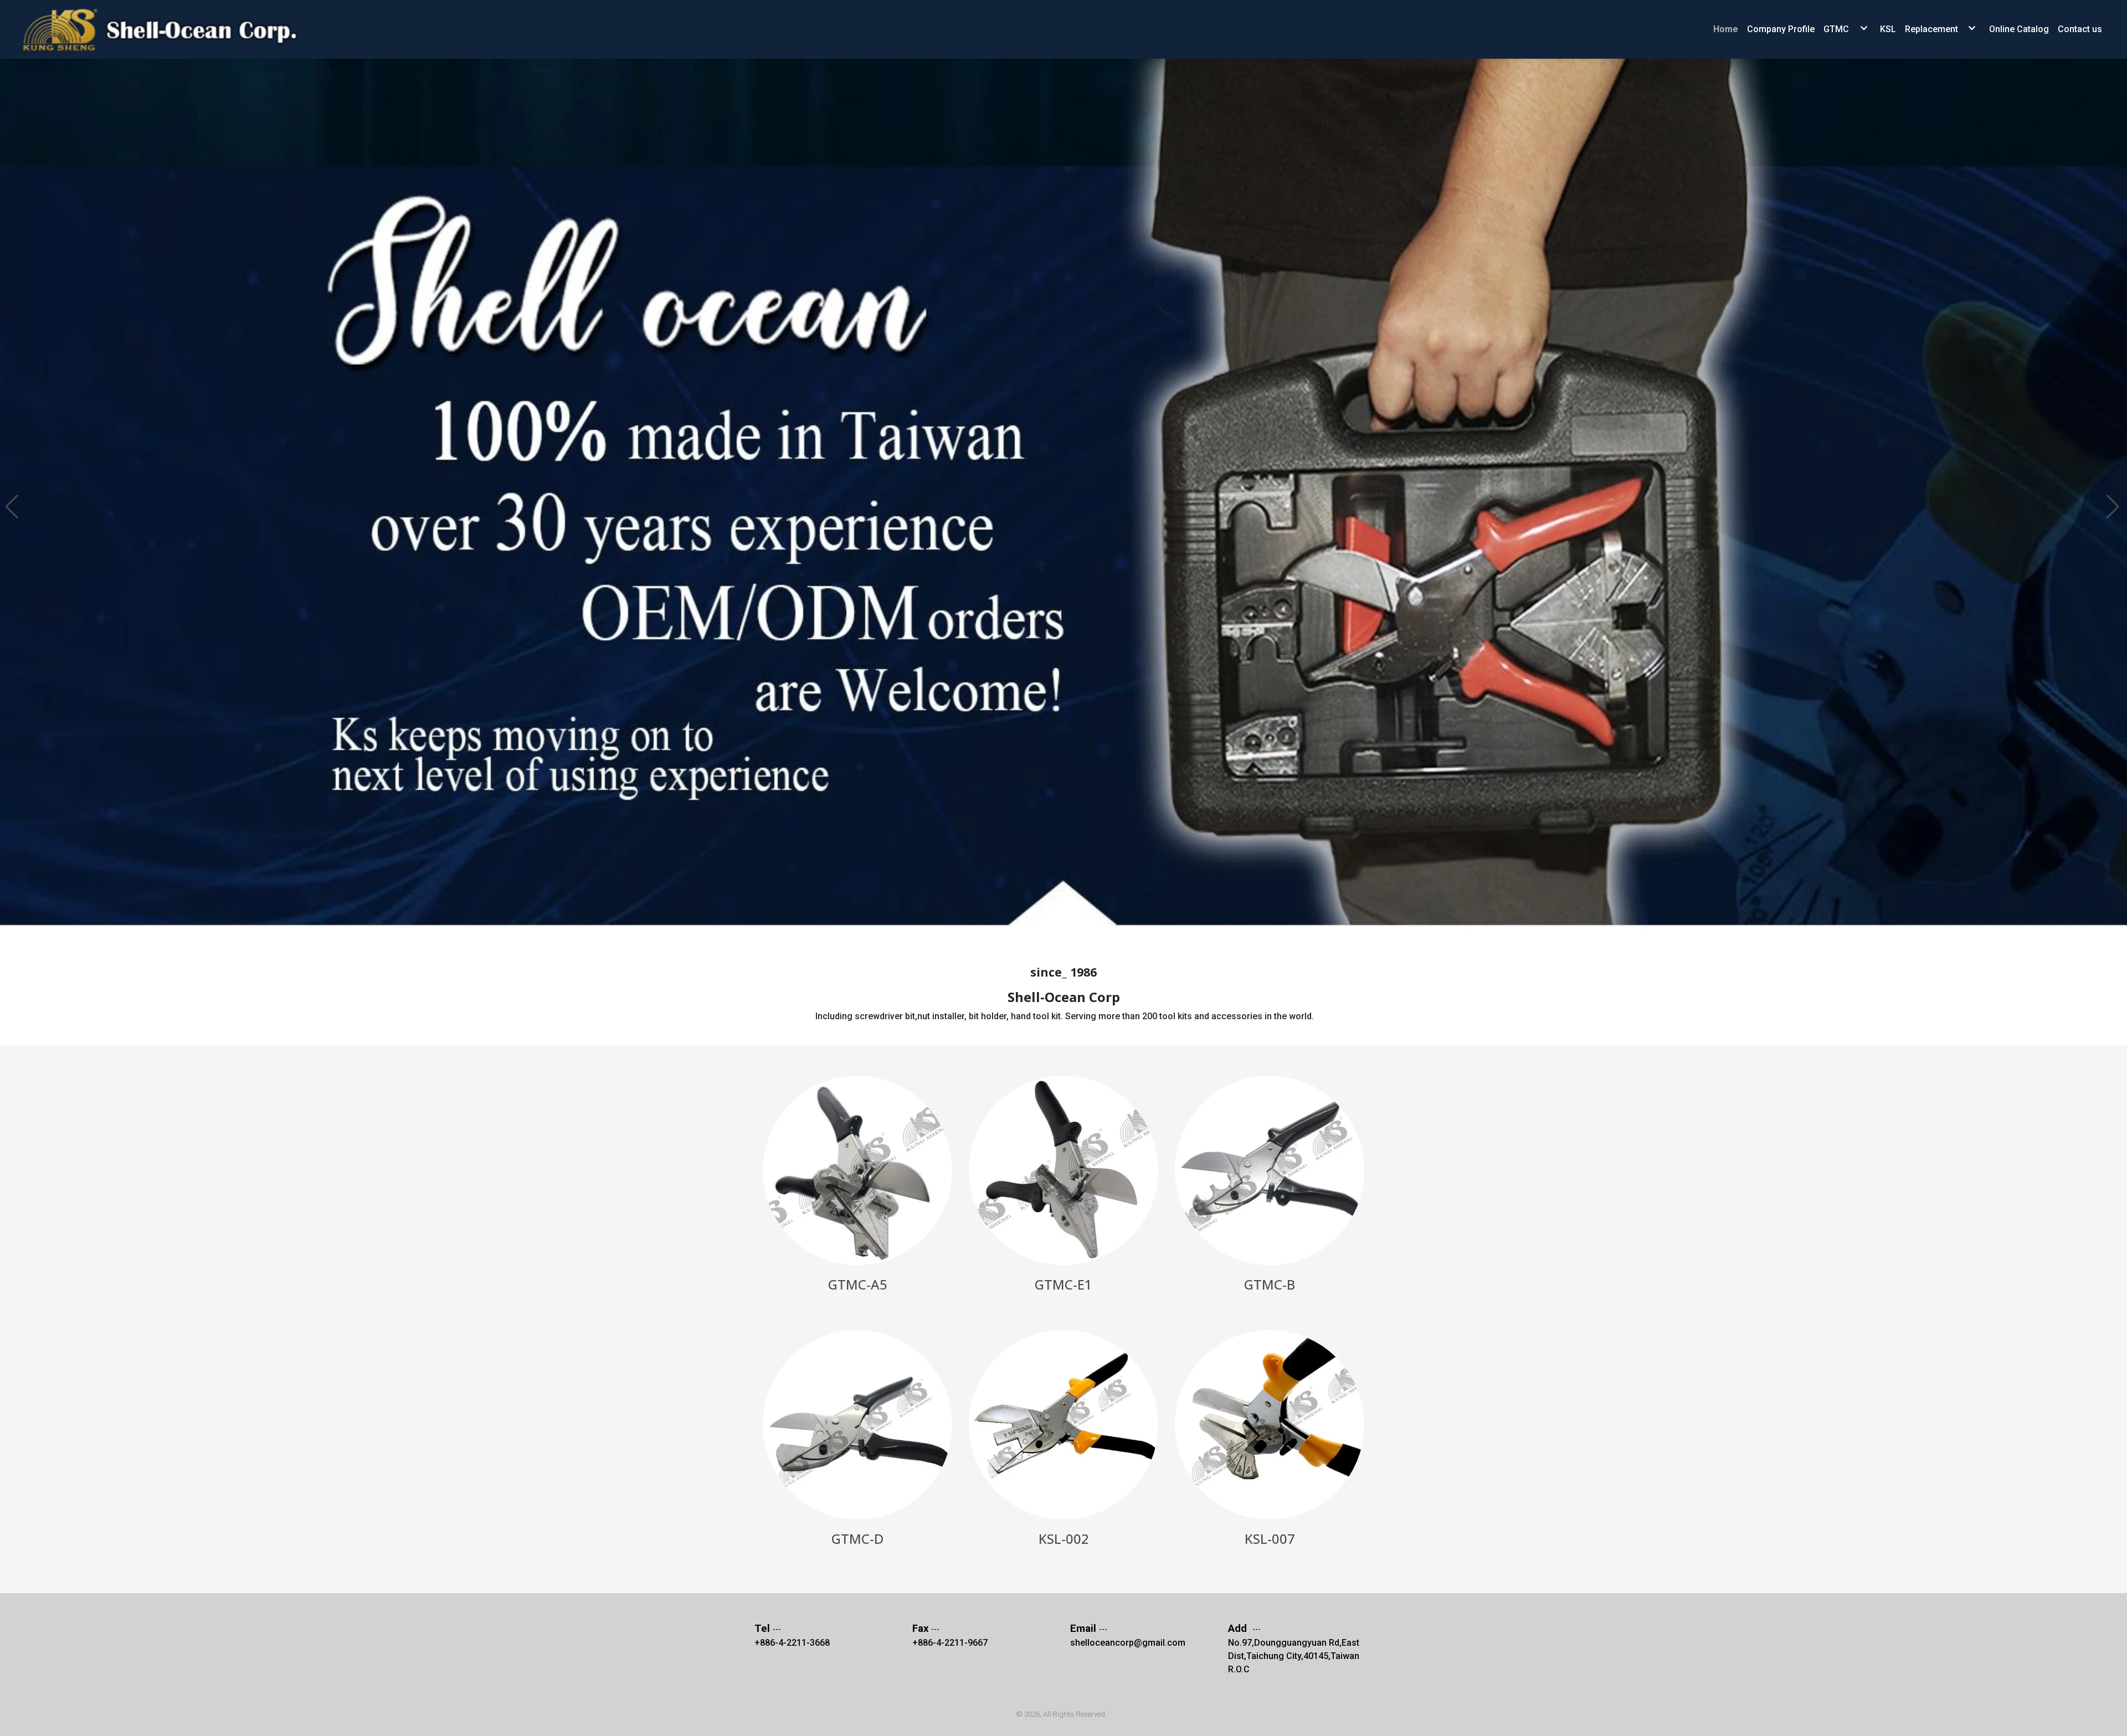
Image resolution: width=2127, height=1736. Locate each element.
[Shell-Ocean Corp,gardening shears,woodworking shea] (169, 29)
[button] (13, 501)
